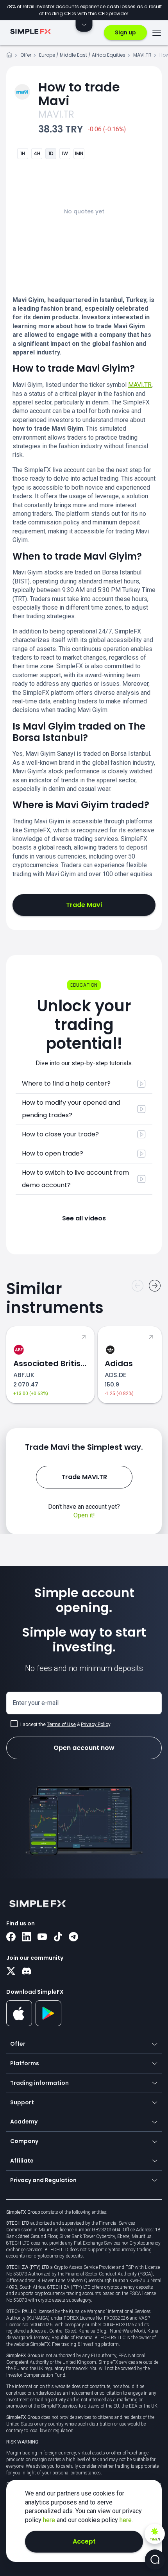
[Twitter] (11, 1972)
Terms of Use (61, 1724)
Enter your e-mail (36, 1703)
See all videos (84, 1218)
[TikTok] (58, 1937)
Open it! (84, 1515)
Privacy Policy (96, 1724)
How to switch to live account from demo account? (75, 1179)
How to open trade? (53, 1153)
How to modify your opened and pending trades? (71, 1109)
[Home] (9, 56)
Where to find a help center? (66, 1083)
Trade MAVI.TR (84, 1477)
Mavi (79, 94)
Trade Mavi (84, 905)
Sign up (125, 32)
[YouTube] (42, 1937)
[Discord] (27, 1972)
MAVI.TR (142, 55)
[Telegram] (73, 1937)
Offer (26, 55)
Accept (84, 2541)
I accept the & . (66, 1724)
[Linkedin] (27, 1937)
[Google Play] (49, 2024)
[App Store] (19, 2025)
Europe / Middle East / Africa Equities (82, 55)
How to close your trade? (60, 1134)
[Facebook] (11, 1937)
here (50, 2520)
